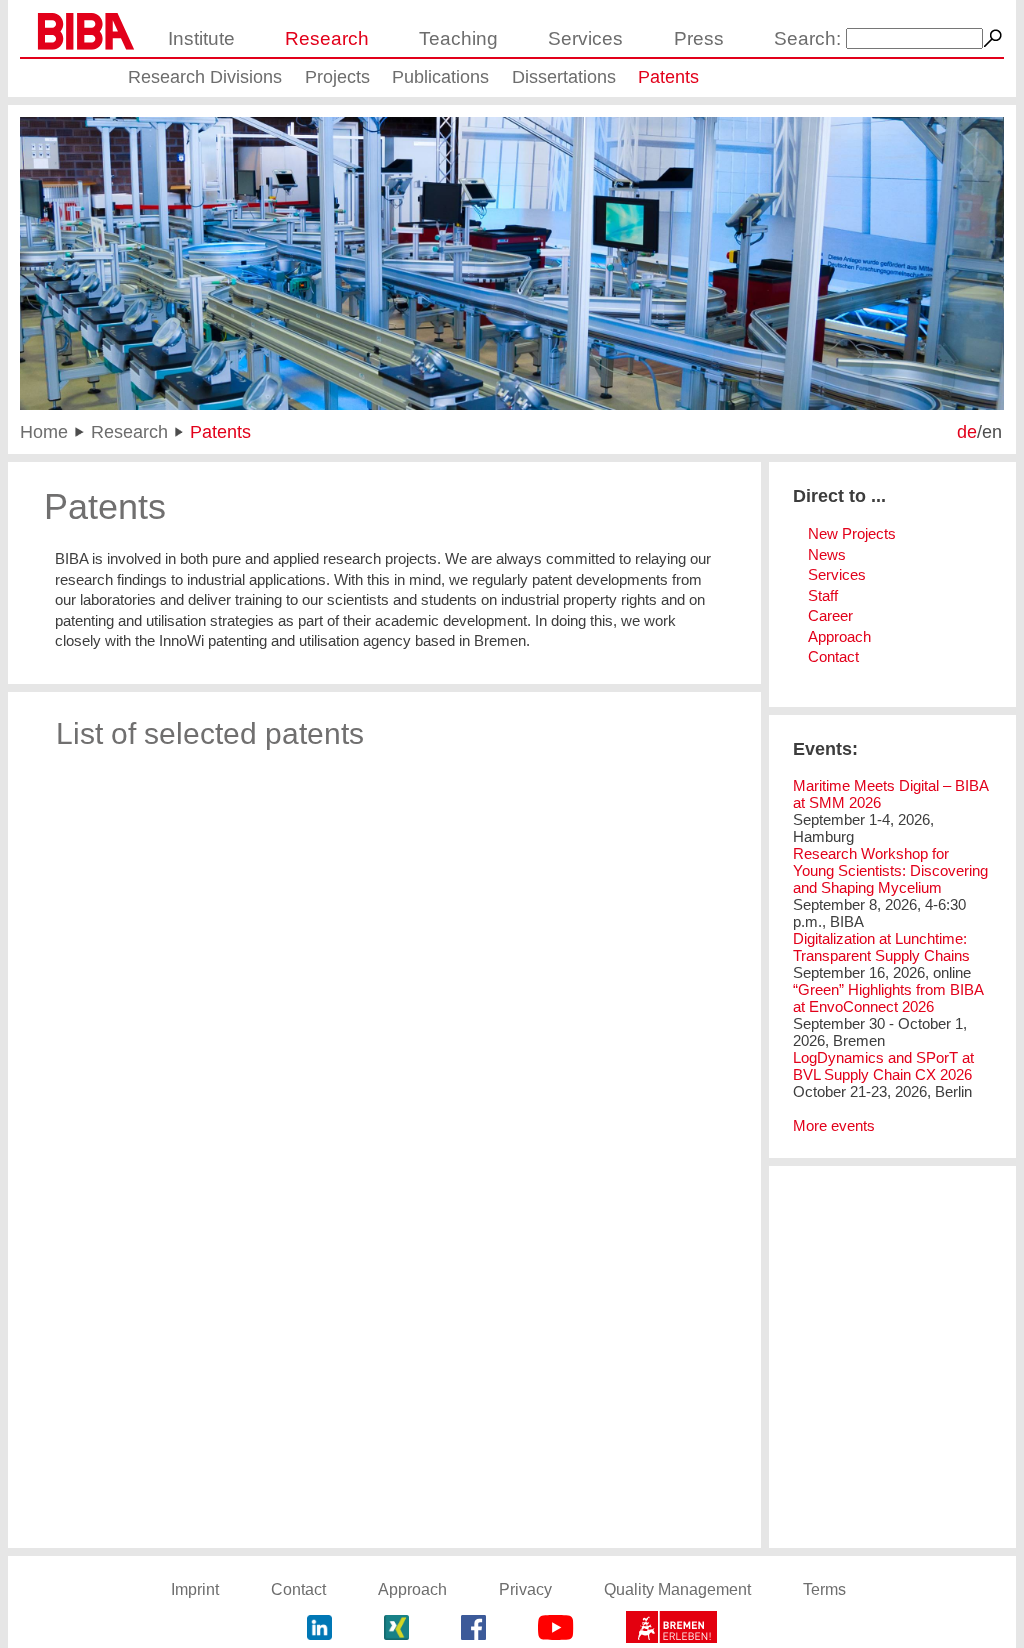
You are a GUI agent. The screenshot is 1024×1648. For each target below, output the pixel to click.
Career (830, 615)
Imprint (195, 1589)
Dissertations (564, 77)
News (827, 554)
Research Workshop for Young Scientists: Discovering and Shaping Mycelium (890, 870)
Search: (807, 38)
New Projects (852, 533)
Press (699, 38)
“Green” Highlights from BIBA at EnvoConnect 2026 (888, 998)
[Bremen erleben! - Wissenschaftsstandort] (671, 1629)
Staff (823, 595)
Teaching (458, 38)
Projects (337, 77)
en (992, 431)
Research (327, 38)
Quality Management (677, 1589)
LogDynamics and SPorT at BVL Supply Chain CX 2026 (883, 1066)
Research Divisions (205, 77)
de (967, 431)
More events (834, 1125)
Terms (824, 1589)
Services (585, 38)
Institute (201, 38)
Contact (833, 656)
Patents (668, 77)
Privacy (525, 1589)
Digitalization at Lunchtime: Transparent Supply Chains (881, 947)
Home (44, 431)
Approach (839, 636)
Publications (440, 77)
